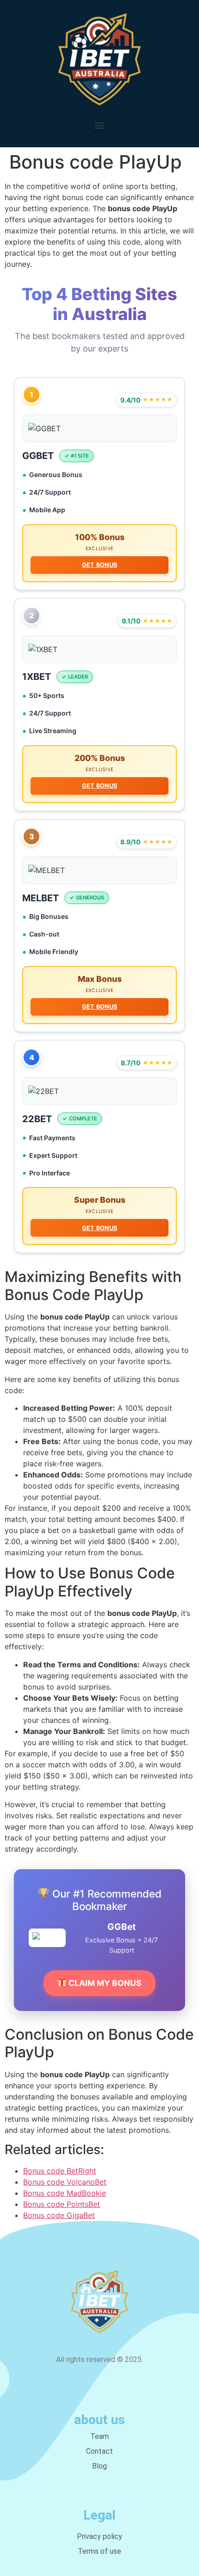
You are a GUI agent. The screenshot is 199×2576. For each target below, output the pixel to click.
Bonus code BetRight (60, 2171)
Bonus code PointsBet (62, 2204)
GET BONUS (100, 565)
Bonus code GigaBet (59, 2215)
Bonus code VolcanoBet (65, 2182)
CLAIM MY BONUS (104, 1983)
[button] (100, 126)
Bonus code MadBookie (65, 2193)
